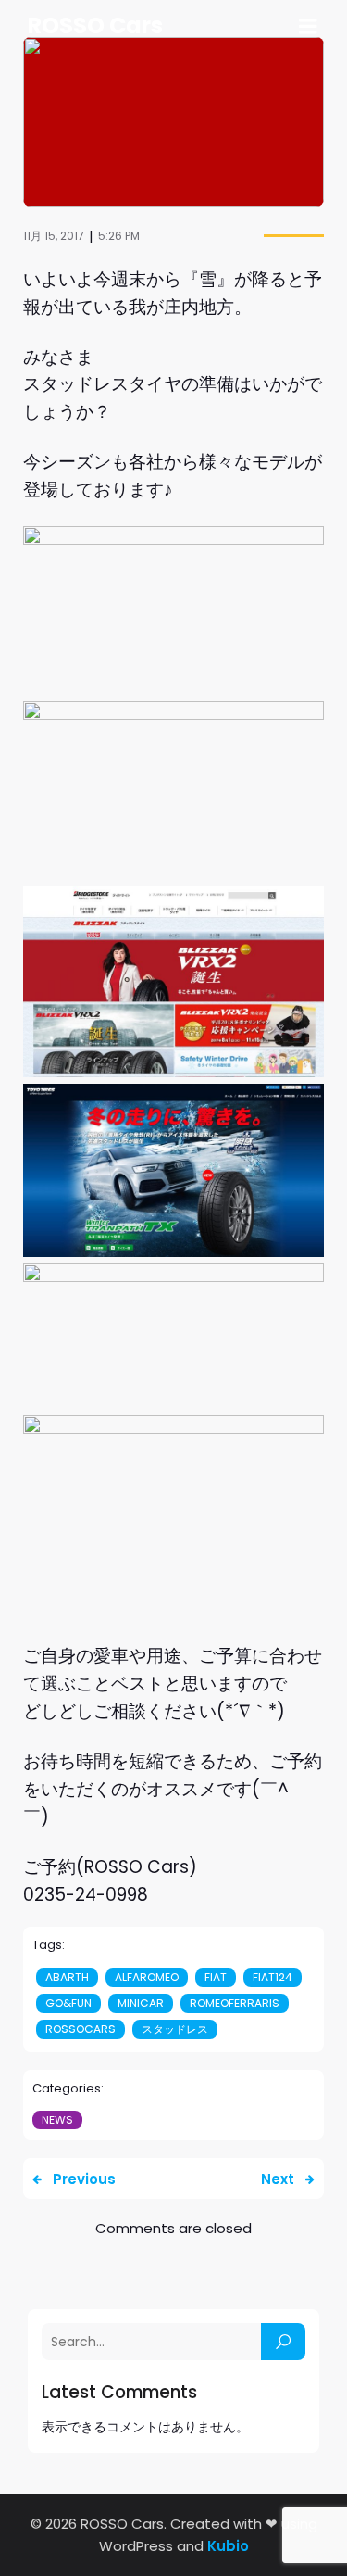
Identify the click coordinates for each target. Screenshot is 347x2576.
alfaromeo (147, 1977)
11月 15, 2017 (54, 236)
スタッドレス (175, 2029)
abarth (67, 1977)
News (57, 2120)
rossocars (81, 2029)
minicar (141, 2003)
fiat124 (273, 1977)
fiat (216, 1977)
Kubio (228, 2546)
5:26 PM (119, 236)
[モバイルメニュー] (308, 27)
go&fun (68, 2003)
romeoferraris (235, 2003)
